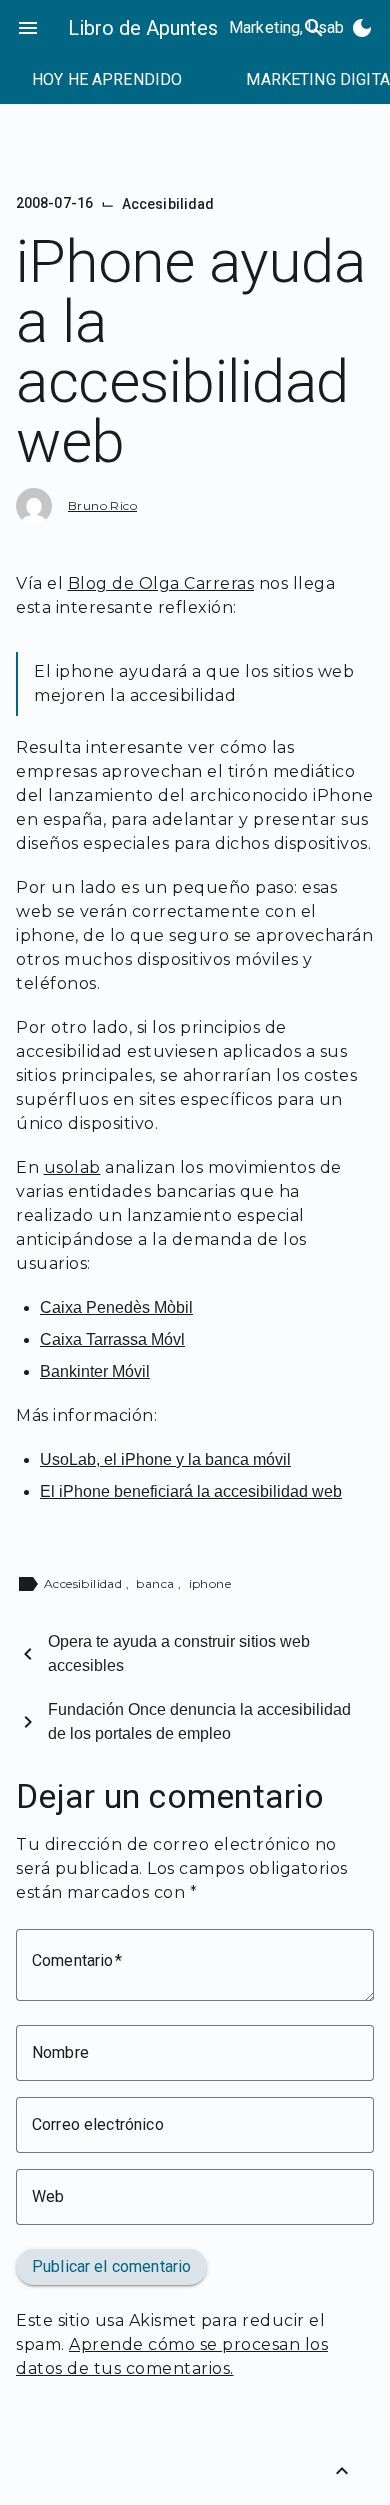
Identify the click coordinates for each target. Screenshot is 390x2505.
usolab (72, 1167)
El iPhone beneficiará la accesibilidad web (191, 1491)
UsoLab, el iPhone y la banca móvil (165, 1459)
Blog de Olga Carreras (161, 583)
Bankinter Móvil (95, 1371)
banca (156, 1583)
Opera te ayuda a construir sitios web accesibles (179, 1653)
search (314, 28)
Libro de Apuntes (143, 28)
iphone (210, 1583)
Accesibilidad (168, 204)
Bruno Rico (102, 505)
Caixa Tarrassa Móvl (112, 1339)
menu (28, 28)
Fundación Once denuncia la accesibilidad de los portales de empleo (199, 1721)
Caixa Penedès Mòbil (116, 1307)
